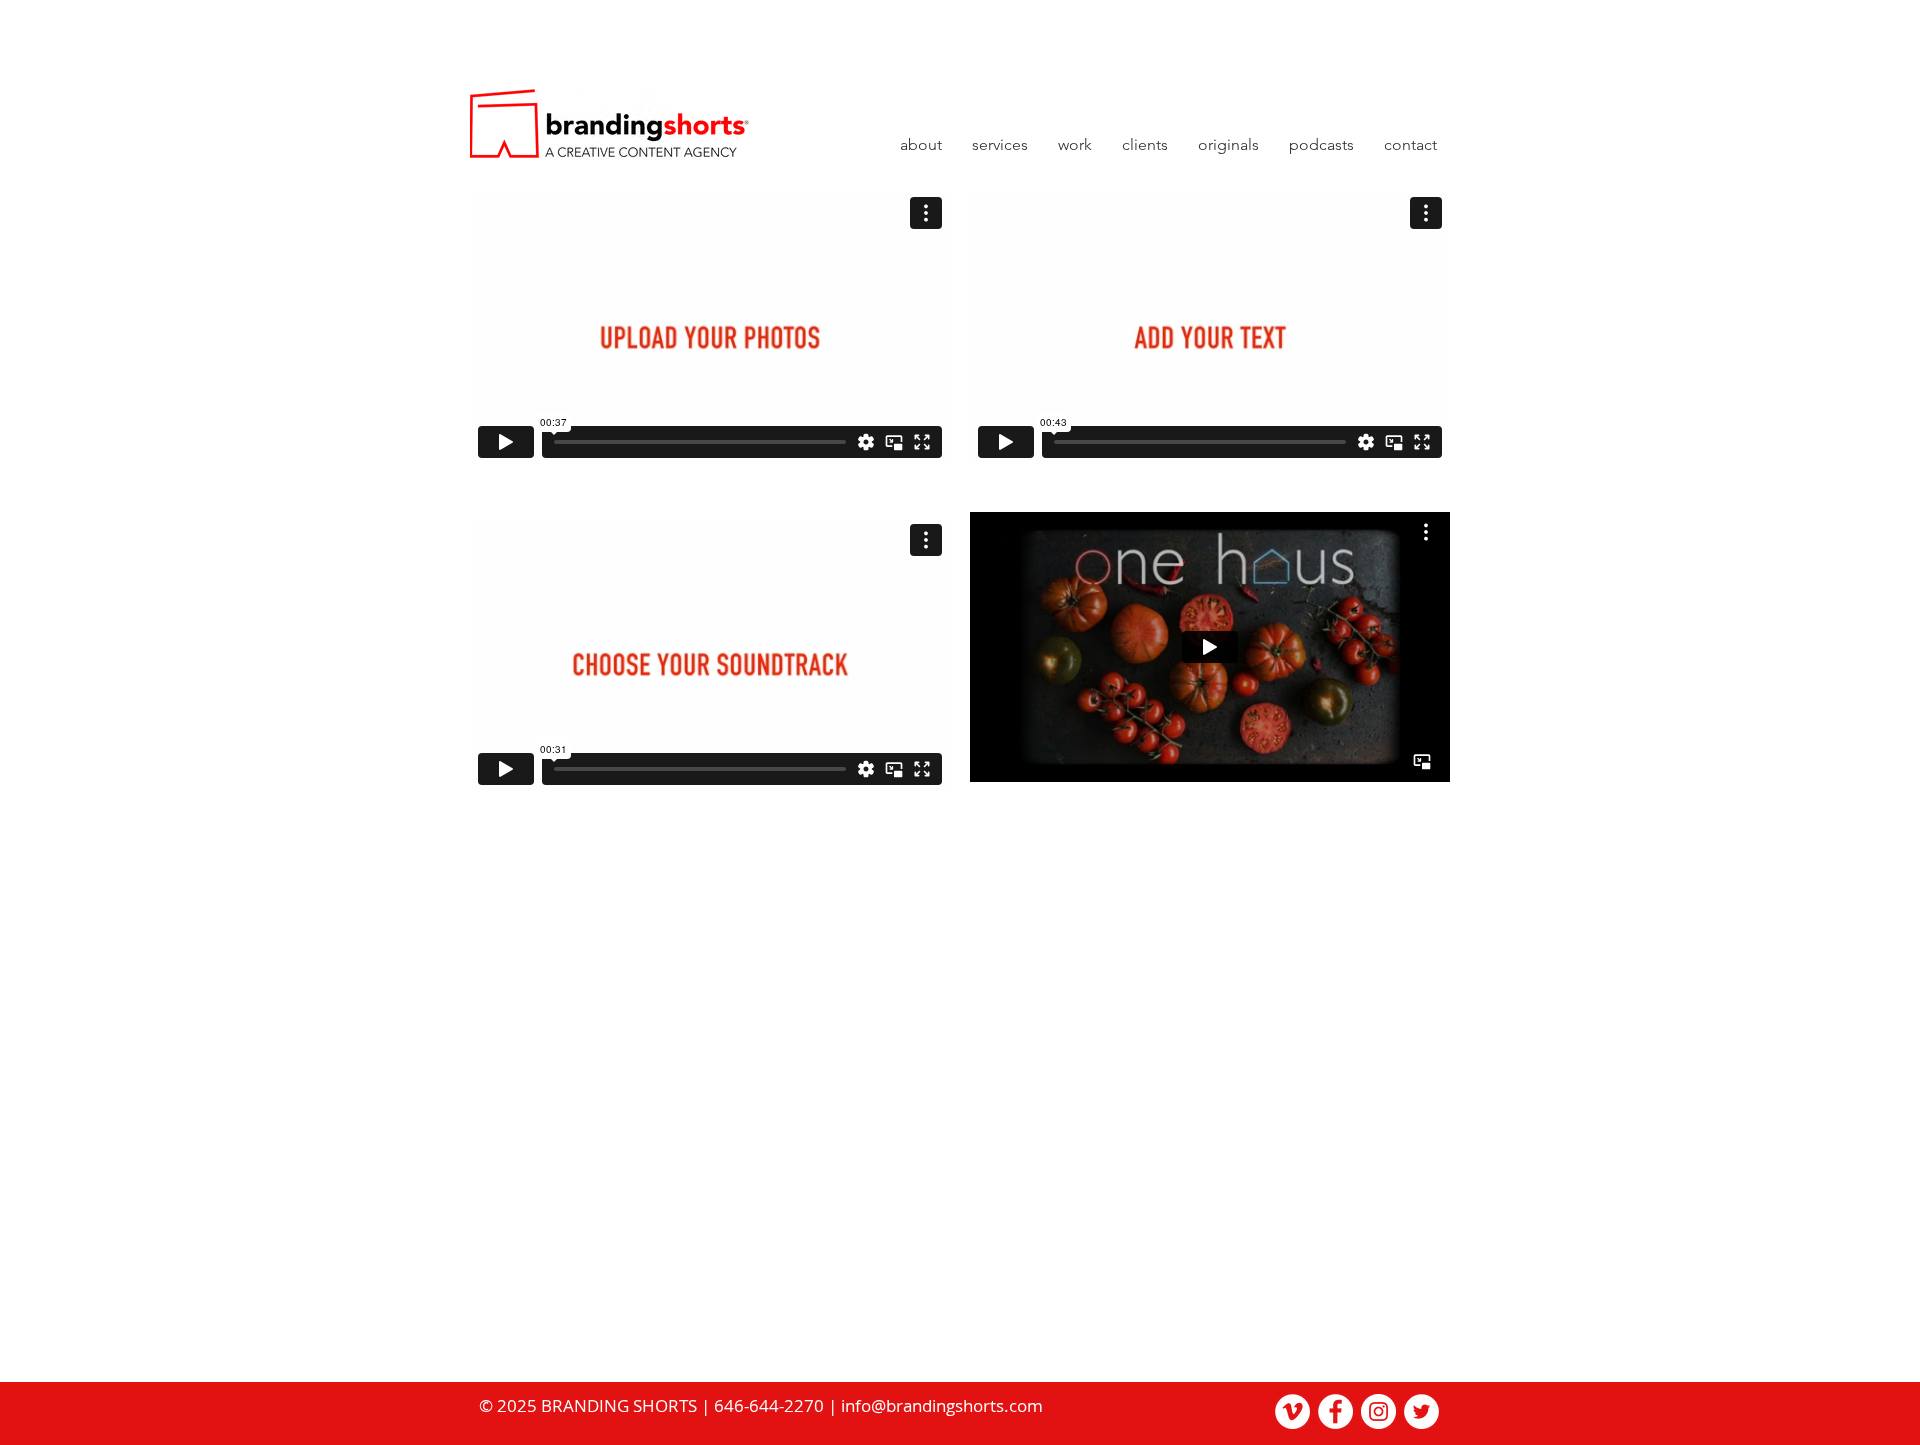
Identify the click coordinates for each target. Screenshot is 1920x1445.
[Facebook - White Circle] (1335, 1411)
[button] (1228, 151)
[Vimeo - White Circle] (1292, 1411)
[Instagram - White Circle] (1378, 1411)
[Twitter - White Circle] (1421, 1411)
